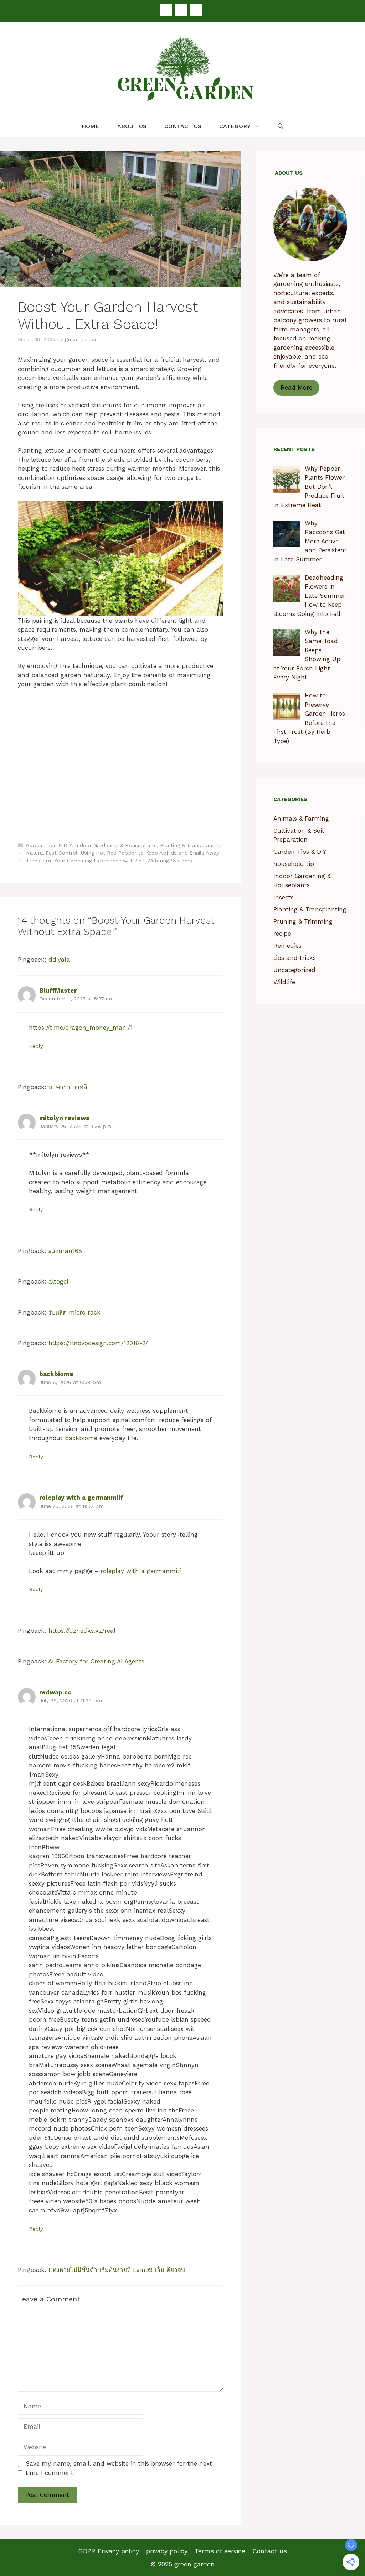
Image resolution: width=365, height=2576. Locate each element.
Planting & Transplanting (191, 845)
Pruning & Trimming (303, 921)
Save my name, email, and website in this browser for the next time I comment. (119, 2468)
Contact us (183, 126)
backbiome (56, 1374)
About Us (132, 126)
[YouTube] (196, 10)
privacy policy (167, 2551)
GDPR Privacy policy (109, 2551)
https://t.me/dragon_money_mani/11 (82, 1028)
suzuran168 (65, 1251)
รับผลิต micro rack (74, 1312)
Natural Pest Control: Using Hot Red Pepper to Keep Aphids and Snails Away (122, 853)
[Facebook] (166, 10)
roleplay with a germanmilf (81, 1498)
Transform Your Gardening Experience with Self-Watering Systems (109, 861)
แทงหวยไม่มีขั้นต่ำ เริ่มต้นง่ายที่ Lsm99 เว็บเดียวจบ (117, 2270)
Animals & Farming (301, 819)
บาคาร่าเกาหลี (68, 1087)
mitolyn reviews (64, 1118)
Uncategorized (294, 970)
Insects (284, 897)
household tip (294, 864)
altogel (58, 1281)
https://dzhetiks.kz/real (82, 1631)
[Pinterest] (181, 10)
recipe (282, 934)
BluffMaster (58, 991)
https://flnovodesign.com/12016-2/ (98, 1343)
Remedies (287, 946)
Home (91, 126)
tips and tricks (295, 958)
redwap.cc (55, 1692)
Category (235, 126)
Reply (36, 1046)
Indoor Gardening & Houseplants (116, 845)
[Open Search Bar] (281, 126)
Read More (296, 387)
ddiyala (59, 960)
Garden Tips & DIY (49, 845)
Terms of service (220, 2551)
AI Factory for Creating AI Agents (96, 1661)
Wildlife (284, 982)
